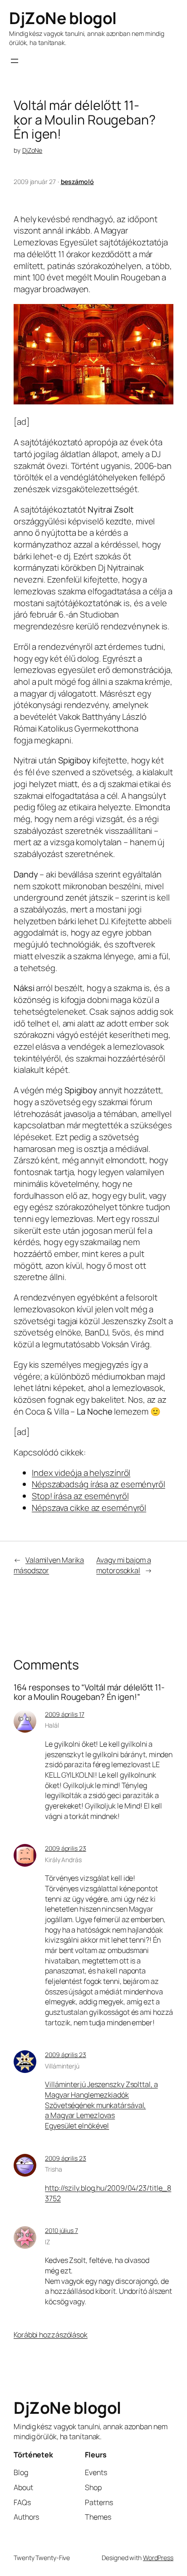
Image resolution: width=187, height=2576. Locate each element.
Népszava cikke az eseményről (89, 1508)
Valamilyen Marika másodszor (49, 1565)
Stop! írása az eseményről (80, 1496)
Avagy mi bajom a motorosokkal (123, 1565)
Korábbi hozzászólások (51, 2335)
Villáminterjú (62, 2066)
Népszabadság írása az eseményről (98, 1484)
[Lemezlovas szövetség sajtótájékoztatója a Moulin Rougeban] (93, 401)
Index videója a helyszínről (81, 1473)
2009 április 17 (65, 1714)
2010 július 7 (62, 2230)
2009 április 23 (66, 1848)
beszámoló (77, 182)
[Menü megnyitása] (15, 61)
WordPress (158, 2558)
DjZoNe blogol (63, 18)
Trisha (53, 2169)
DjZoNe (32, 150)
